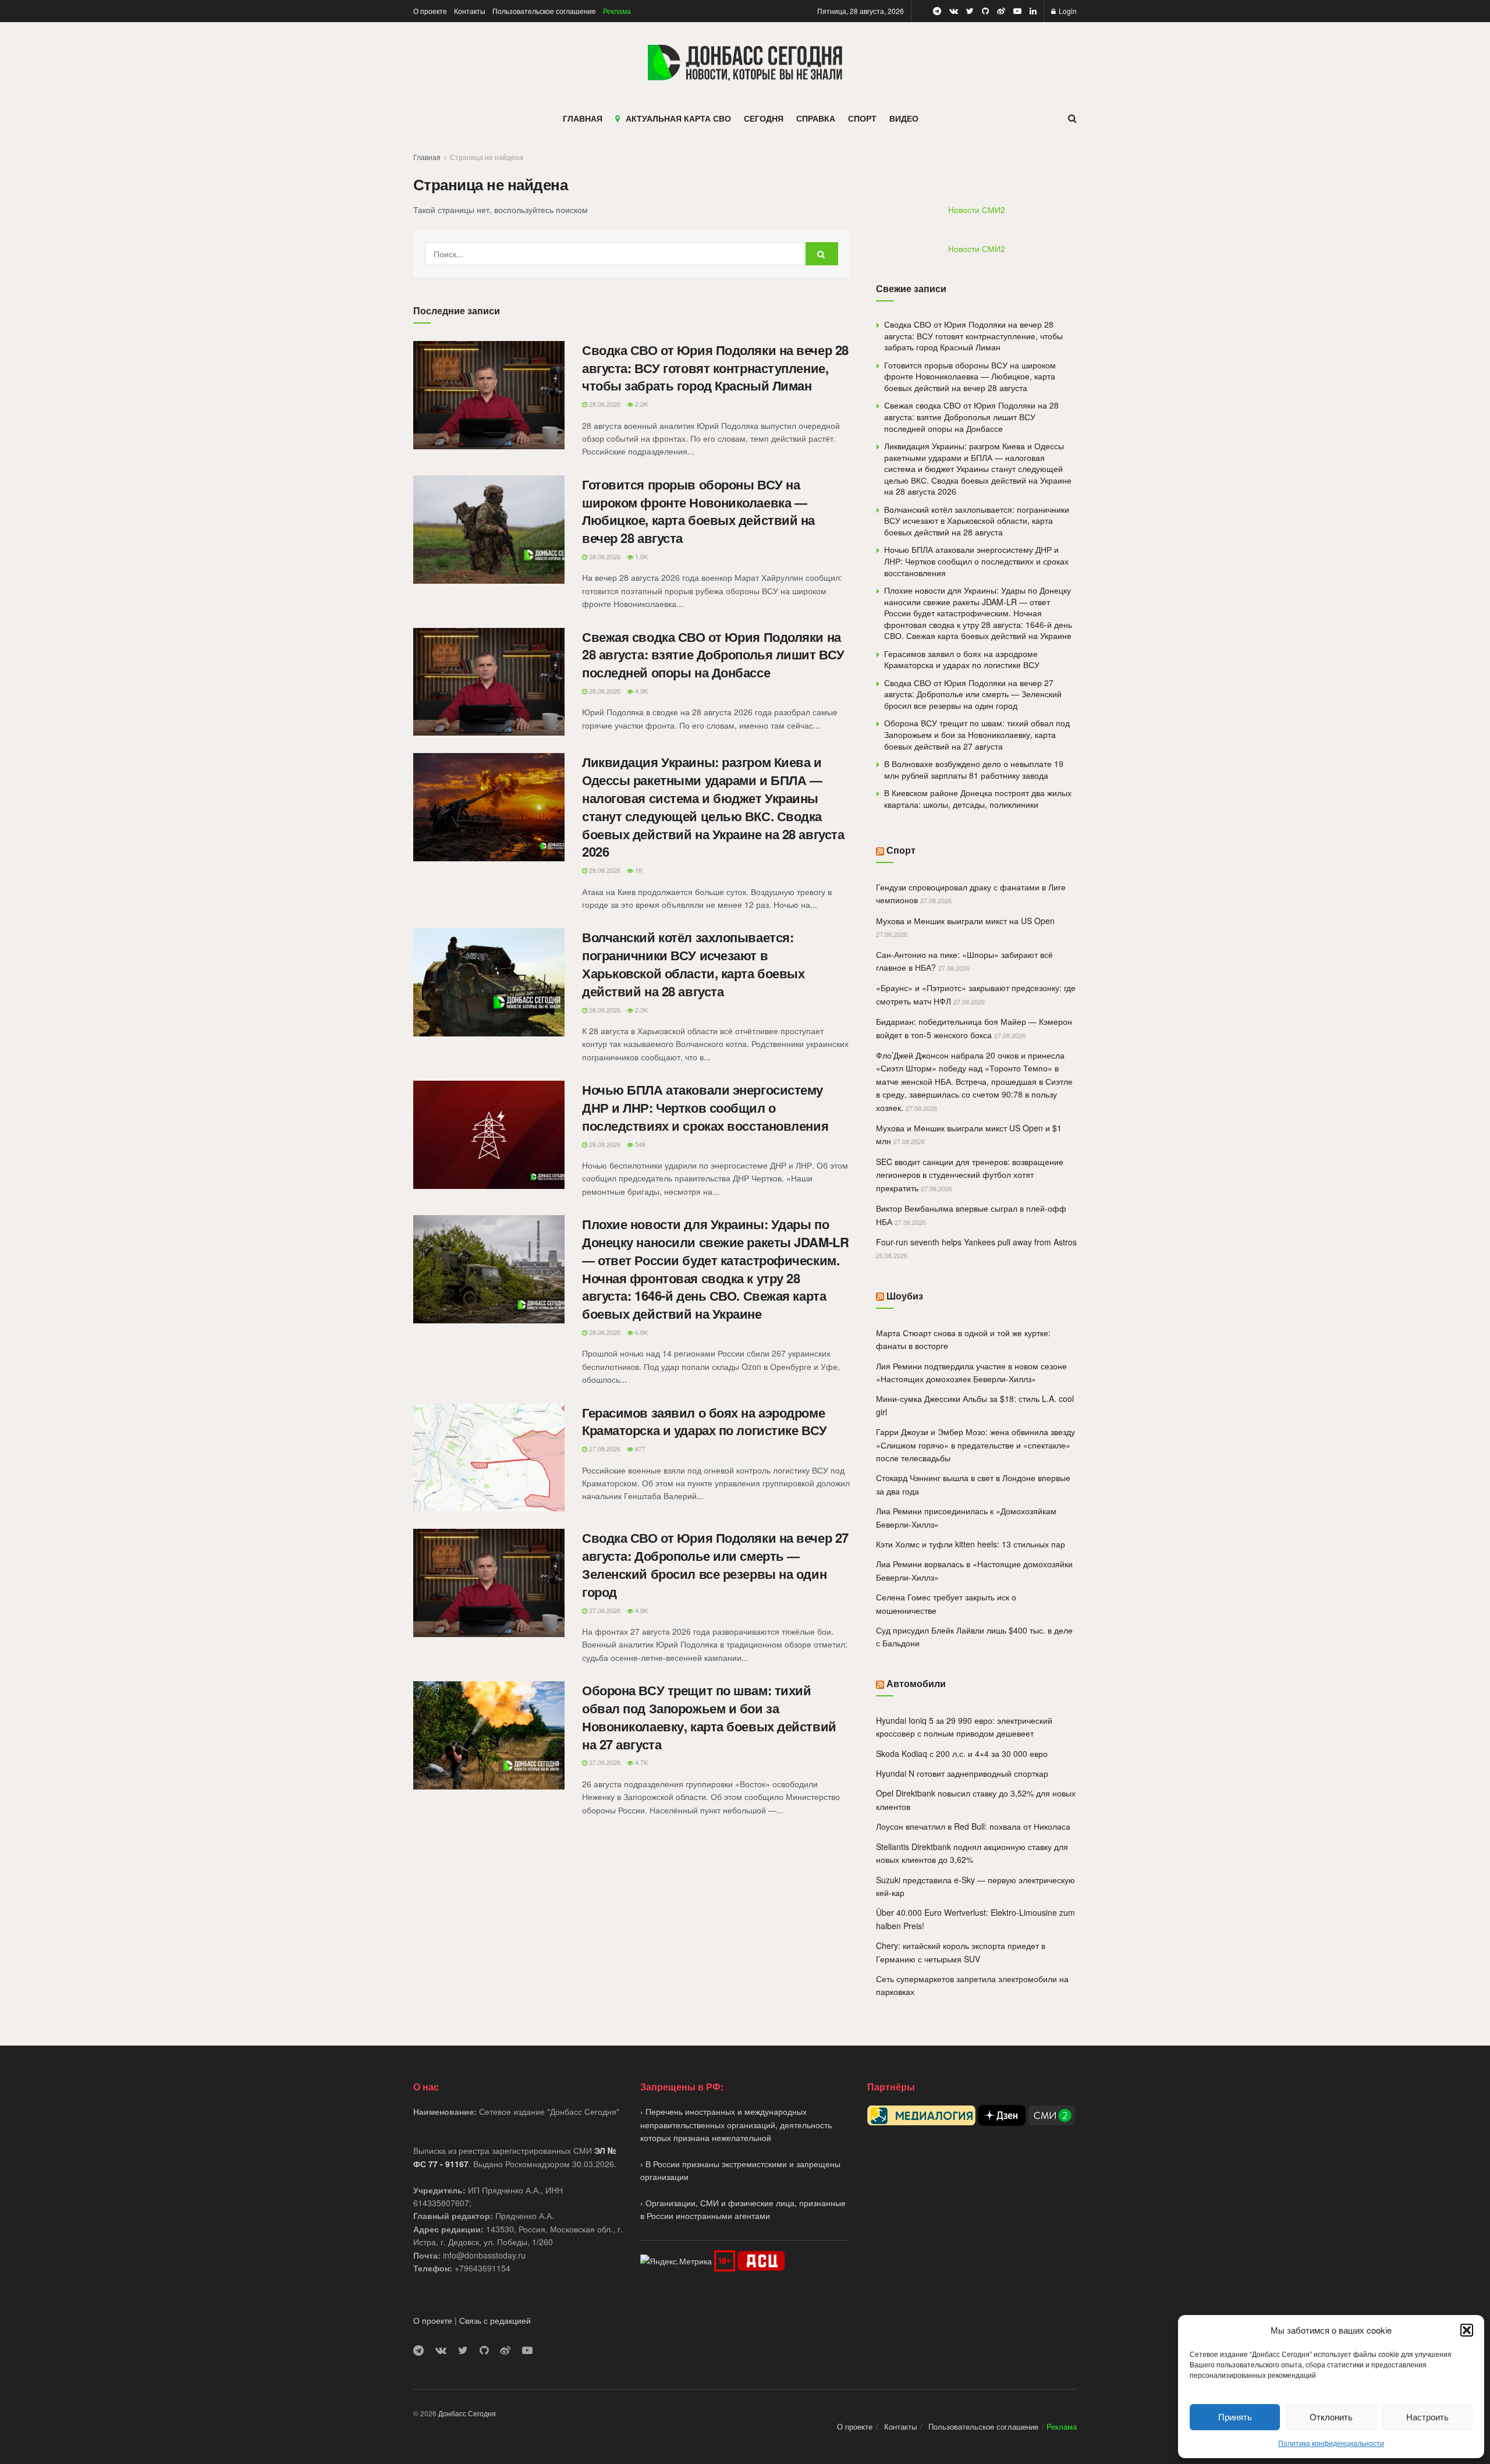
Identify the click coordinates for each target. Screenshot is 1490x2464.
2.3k (641, 1010)
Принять (1235, 2417)
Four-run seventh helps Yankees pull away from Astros (976, 1242)
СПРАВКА (816, 118)
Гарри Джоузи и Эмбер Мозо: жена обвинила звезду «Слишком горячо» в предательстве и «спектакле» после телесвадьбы (975, 1445)
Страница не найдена (487, 157)
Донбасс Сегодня (467, 2413)
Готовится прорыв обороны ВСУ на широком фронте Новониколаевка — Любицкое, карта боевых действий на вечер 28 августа (698, 511)
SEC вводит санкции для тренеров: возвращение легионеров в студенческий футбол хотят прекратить (970, 1175)
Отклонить (1331, 2417)
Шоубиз (905, 1296)
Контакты (470, 11)
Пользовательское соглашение (544, 11)
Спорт (901, 850)
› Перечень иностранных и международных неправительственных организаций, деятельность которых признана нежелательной (736, 2124)
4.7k (641, 1762)
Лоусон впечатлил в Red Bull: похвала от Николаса (973, 1826)
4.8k (641, 1610)
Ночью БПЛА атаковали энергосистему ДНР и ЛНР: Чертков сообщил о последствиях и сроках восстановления (705, 1107)
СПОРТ (862, 118)
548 (639, 1144)
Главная (427, 157)
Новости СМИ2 (977, 210)
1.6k (641, 556)
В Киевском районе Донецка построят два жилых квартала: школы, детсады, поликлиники (978, 798)
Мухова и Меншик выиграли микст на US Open (965, 921)
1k (638, 870)
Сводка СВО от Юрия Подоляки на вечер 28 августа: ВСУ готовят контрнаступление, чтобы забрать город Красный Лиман (715, 368)
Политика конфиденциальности (1331, 2443)
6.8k (641, 1332)
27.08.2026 (604, 1448)
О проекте (430, 11)
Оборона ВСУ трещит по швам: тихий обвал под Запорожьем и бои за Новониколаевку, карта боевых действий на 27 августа (709, 1717)
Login (1067, 11)
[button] (1467, 2330)
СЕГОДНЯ (764, 118)
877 (639, 1448)
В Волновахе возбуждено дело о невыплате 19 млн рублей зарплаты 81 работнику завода (974, 769)
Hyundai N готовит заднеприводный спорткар (962, 1773)
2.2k (641, 404)
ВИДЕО (904, 118)
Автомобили (916, 1683)
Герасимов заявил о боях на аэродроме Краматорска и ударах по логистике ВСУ (705, 1421)
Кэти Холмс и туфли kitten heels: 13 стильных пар (971, 1544)
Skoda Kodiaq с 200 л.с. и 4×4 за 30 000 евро (962, 1753)
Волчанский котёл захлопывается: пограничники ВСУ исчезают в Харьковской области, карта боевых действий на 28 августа (693, 964)
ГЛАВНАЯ (583, 118)
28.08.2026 (604, 404)
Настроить (1427, 2417)
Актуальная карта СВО (678, 118)
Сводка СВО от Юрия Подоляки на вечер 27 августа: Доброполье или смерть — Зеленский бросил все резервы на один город (715, 1564)
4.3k (641, 691)
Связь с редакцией (495, 2320)
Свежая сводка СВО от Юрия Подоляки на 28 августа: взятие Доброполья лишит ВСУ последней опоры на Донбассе (713, 655)
